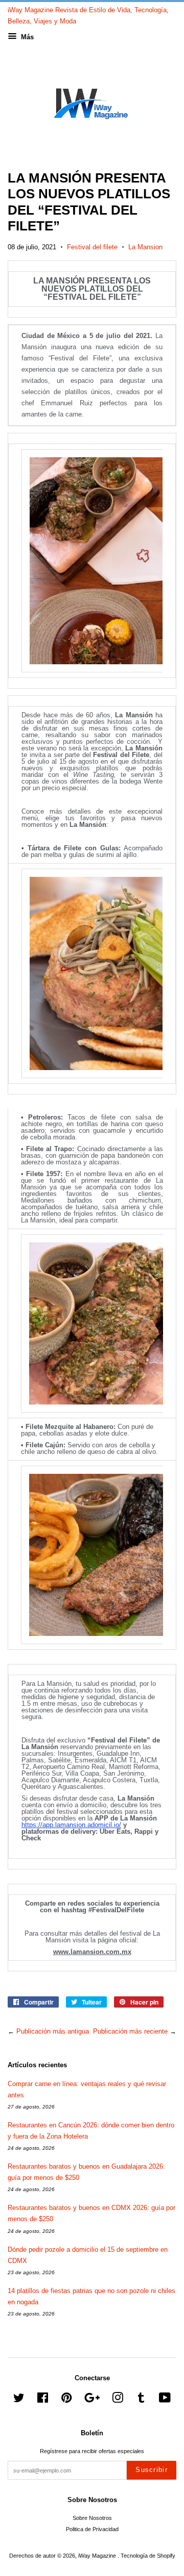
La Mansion (145, 247)
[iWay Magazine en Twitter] (19, 2400)
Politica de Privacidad (92, 2529)
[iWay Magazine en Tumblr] (141, 2400)
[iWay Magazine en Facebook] (43, 2400)
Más (26, 37)
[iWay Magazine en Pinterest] (66, 2400)
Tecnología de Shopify (148, 2556)
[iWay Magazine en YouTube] (165, 2400)
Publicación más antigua (53, 2031)
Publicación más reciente (130, 2031)
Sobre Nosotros (92, 2518)
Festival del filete (92, 247)
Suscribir (152, 2470)
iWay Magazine (98, 2556)
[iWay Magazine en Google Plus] (92, 2400)
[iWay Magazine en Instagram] (118, 2400)
